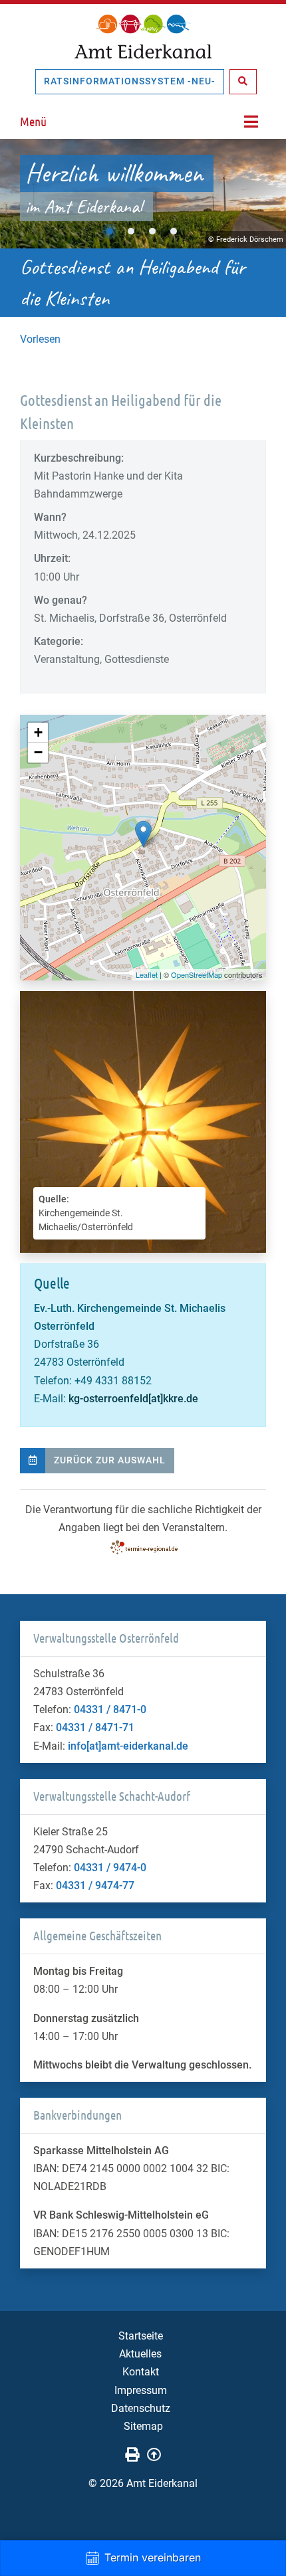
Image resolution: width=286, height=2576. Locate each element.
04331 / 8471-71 (95, 1727)
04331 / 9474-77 (95, 1886)
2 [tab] (131, 231)
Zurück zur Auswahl (110, 1460)
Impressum (141, 2390)
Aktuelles (140, 2354)
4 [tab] (174, 231)
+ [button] (38, 732)
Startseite (141, 2336)
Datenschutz (141, 2408)
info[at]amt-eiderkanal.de (128, 1746)
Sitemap (143, 2426)
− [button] (38, 752)
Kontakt (141, 2372)
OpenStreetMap (197, 974)
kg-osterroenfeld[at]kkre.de (133, 1399)
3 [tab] (152, 231)
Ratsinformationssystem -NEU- (130, 81)
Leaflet (147, 974)
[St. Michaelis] (143, 834)
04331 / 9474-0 (110, 1868)
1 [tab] (110, 231)
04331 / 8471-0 (110, 1709)
